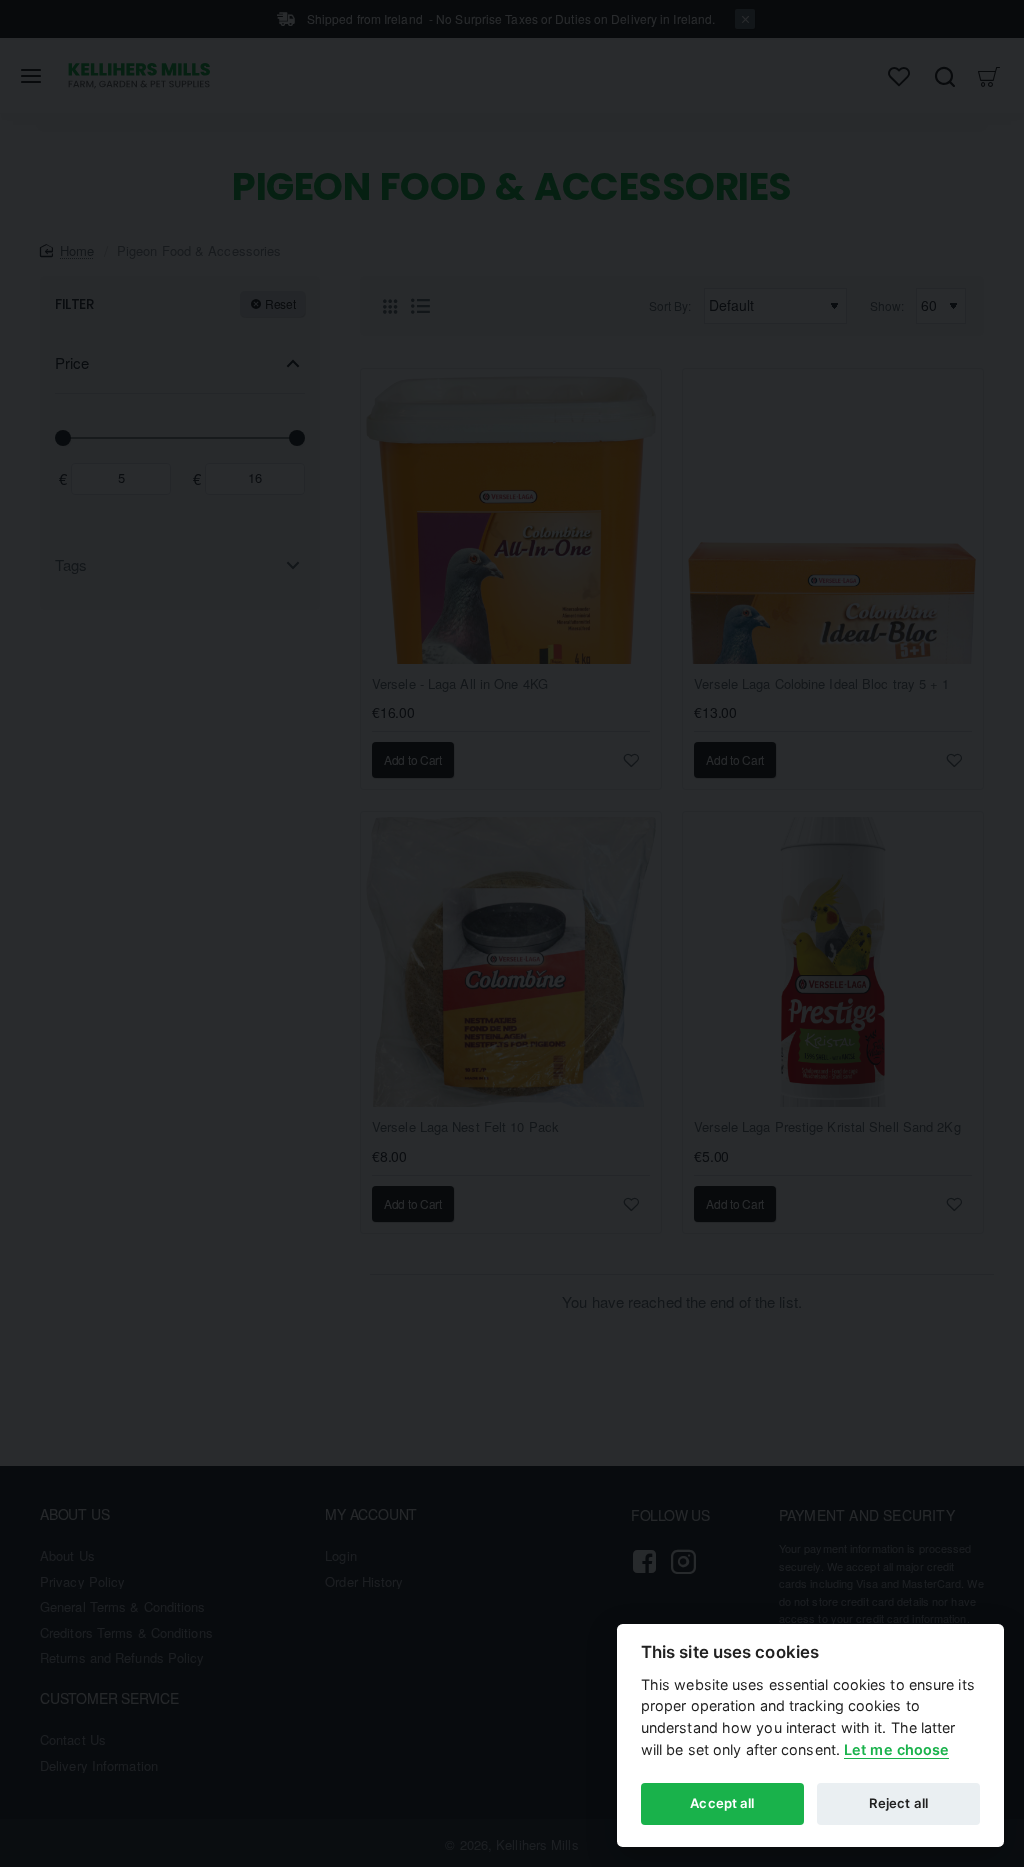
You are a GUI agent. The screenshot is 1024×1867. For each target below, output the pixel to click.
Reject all (898, 1803)
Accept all (722, 1803)
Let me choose (896, 1749)
